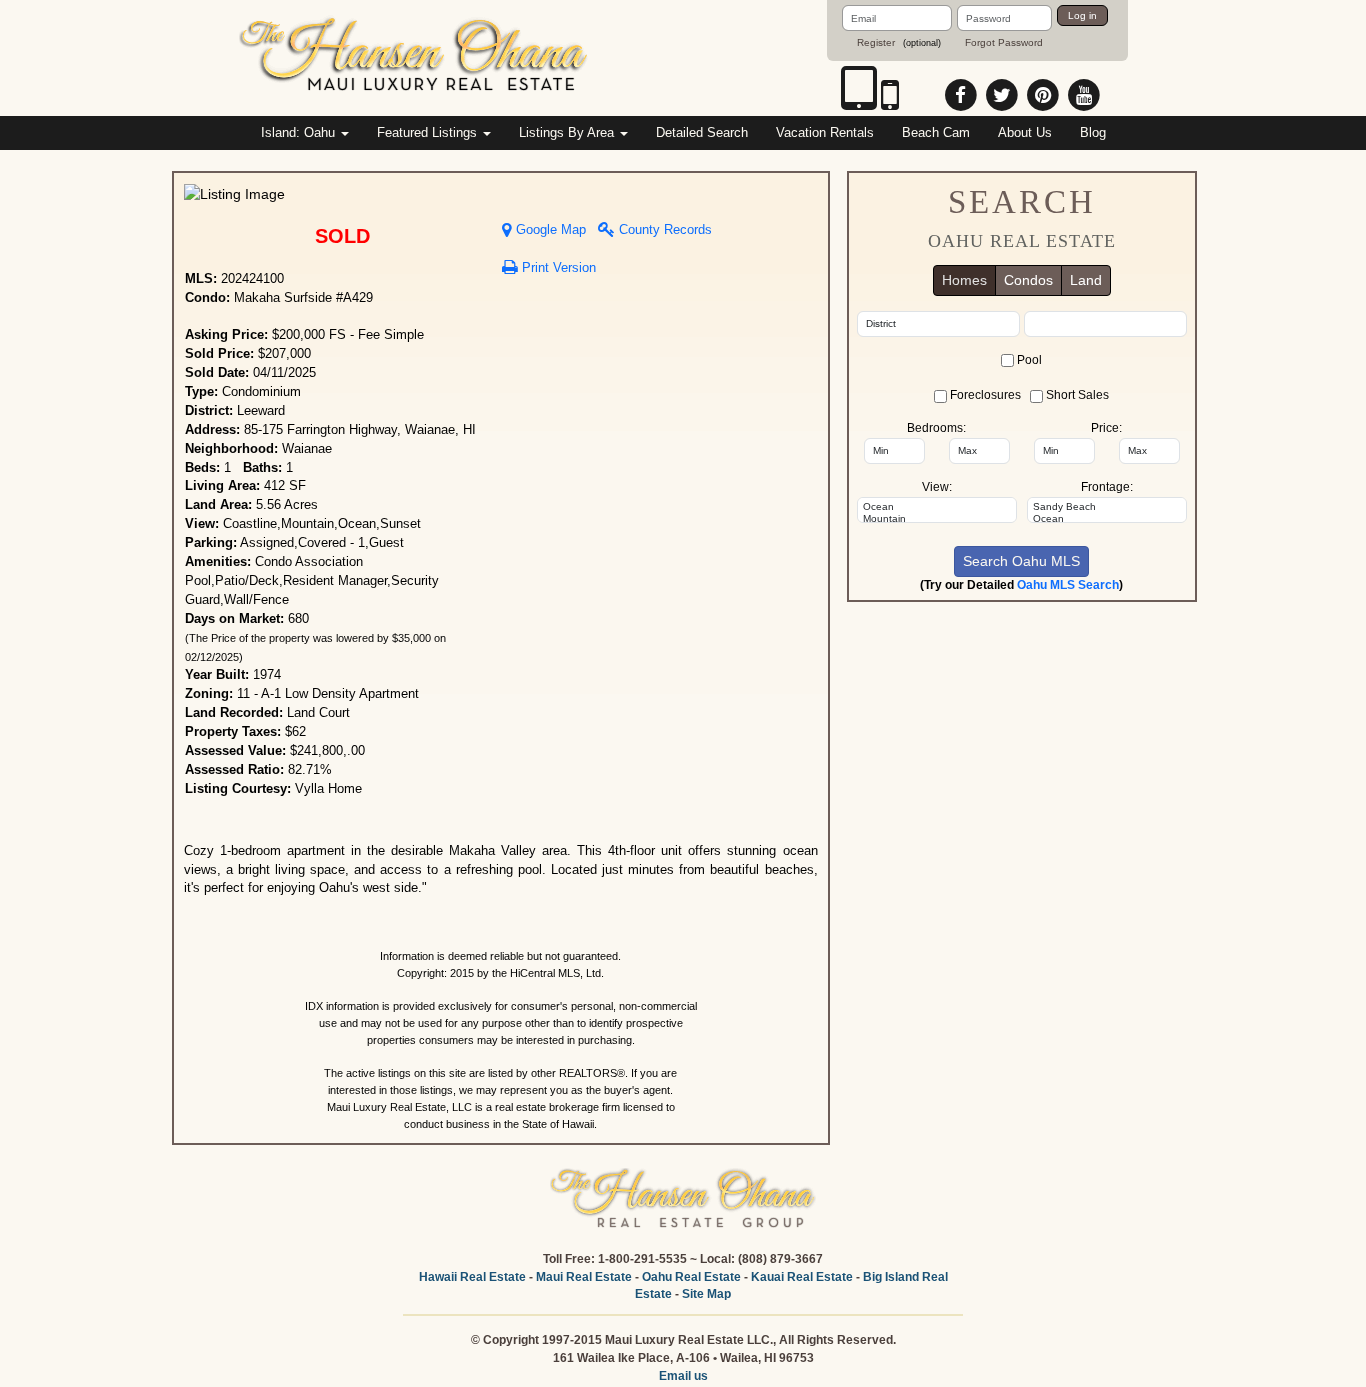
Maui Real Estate (584, 1277)
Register (876, 42)
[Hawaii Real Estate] (414, 57)
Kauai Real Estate (802, 1277)
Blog (1093, 132)
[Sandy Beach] (1107, 507)
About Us (1025, 132)
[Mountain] (937, 519)
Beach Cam (936, 132)
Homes (964, 280)
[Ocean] (937, 507)
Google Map (549, 230)
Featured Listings (429, 132)
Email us (683, 1376)
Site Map (706, 1294)
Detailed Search (702, 132)
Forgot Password (1004, 42)
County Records (663, 230)
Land (1086, 280)
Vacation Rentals (825, 132)
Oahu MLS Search (1068, 585)
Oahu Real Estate (691, 1277)
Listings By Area (568, 132)
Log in (1082, 15)
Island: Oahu (300, 132)
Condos (1028, 280)
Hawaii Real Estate (472, 1277)
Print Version (557, 268)
